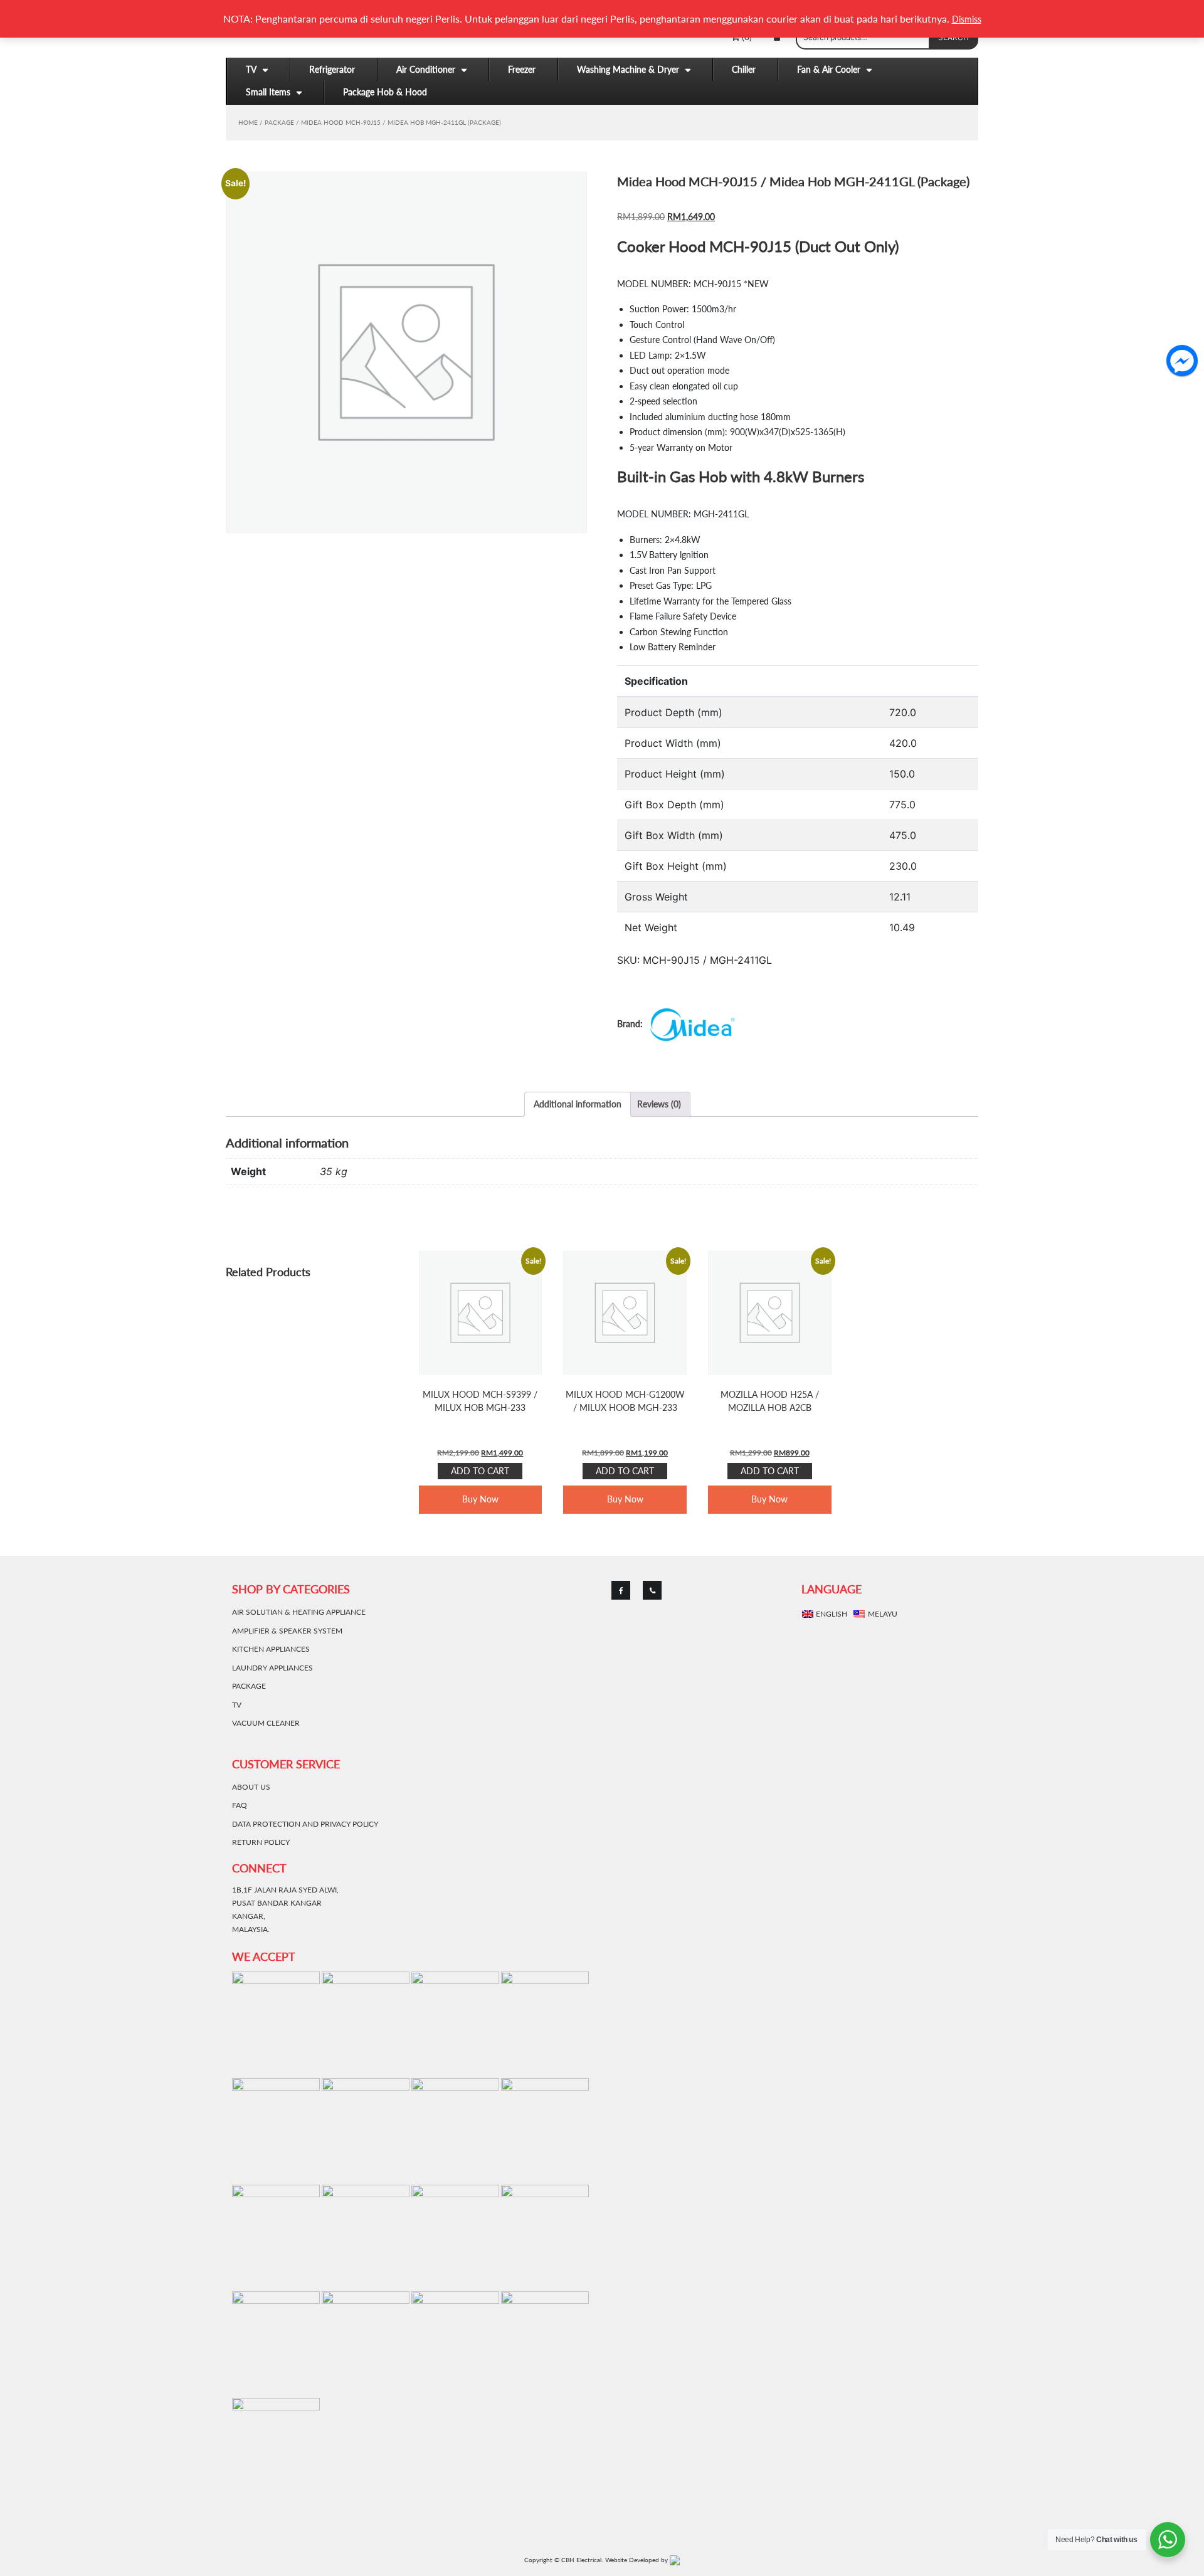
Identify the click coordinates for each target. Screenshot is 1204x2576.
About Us (251, 1787)
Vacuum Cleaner (266, 1723)
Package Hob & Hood (385, 92)
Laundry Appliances (272, 1668)
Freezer (522, 69)
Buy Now (480, 1499)
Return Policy (261, 1842)
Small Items (268, 92)
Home (248, 122)
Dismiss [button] (967, 19)
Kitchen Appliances (271, 1649)
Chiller (744, 69)
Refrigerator (332, 69)
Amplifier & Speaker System (287, 1631)
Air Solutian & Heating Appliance (299, 1612)
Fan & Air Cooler (829, 69)
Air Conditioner (426, 69)
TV (251, 69)
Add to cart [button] (480, 1471)
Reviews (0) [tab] (659, 1104)
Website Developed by (637, 2560)
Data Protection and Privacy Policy (305, 1824)
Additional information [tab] (578, 1104)
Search (953, 37)
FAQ (240, 1805)
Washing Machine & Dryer (628, 69)
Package (279, 122)
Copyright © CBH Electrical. (563, 2560)
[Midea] (678, 1025)
